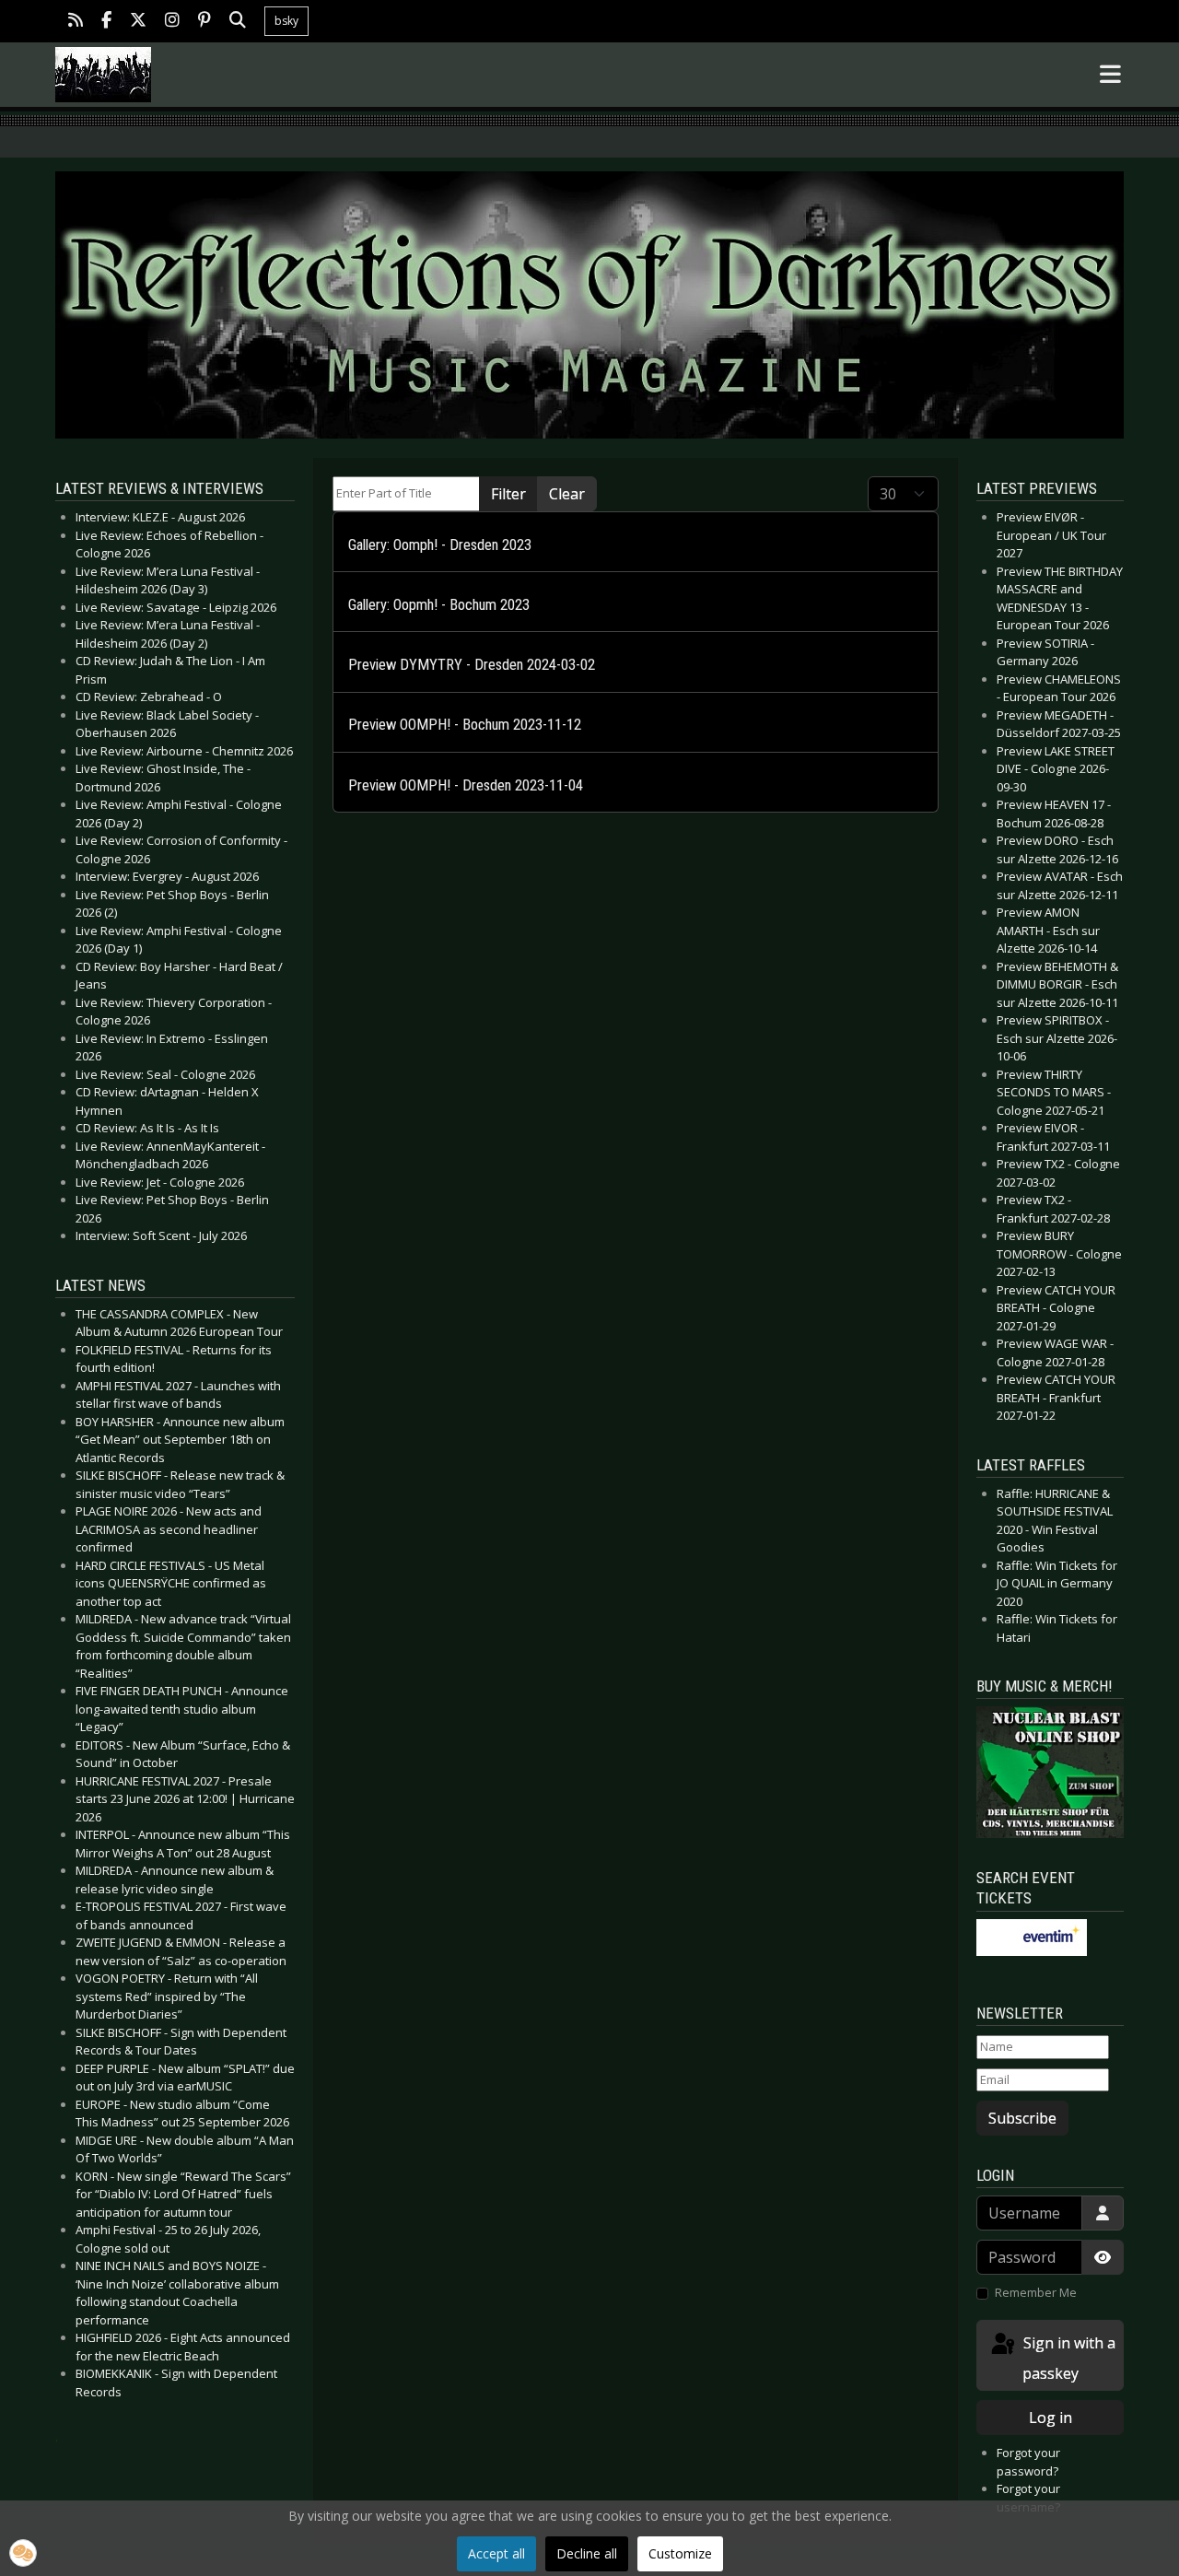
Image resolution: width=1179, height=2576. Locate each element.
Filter (508, 494)
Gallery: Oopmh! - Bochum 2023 (439, 605)
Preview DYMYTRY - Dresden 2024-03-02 (472, 665)
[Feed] (76, 22)
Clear (567, 494)
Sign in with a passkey (1068, 2358)
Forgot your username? (1028, 2498)
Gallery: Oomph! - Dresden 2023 (440, 545)
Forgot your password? (1028, 2462)
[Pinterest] (204, 22)
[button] (23, 2553)
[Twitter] (138, 22)
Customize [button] (680, 2553)
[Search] (238, 22)
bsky (286, 21)
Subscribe (1022, 2118)
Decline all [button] (587, 2553)
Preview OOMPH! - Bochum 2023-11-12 (465, 725)
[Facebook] (106, 22)
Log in (1051, 2418)
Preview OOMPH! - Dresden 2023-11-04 (466, 785)
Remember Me (1036, 2292)
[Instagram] (172, 22)
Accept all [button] (496, 2553)
